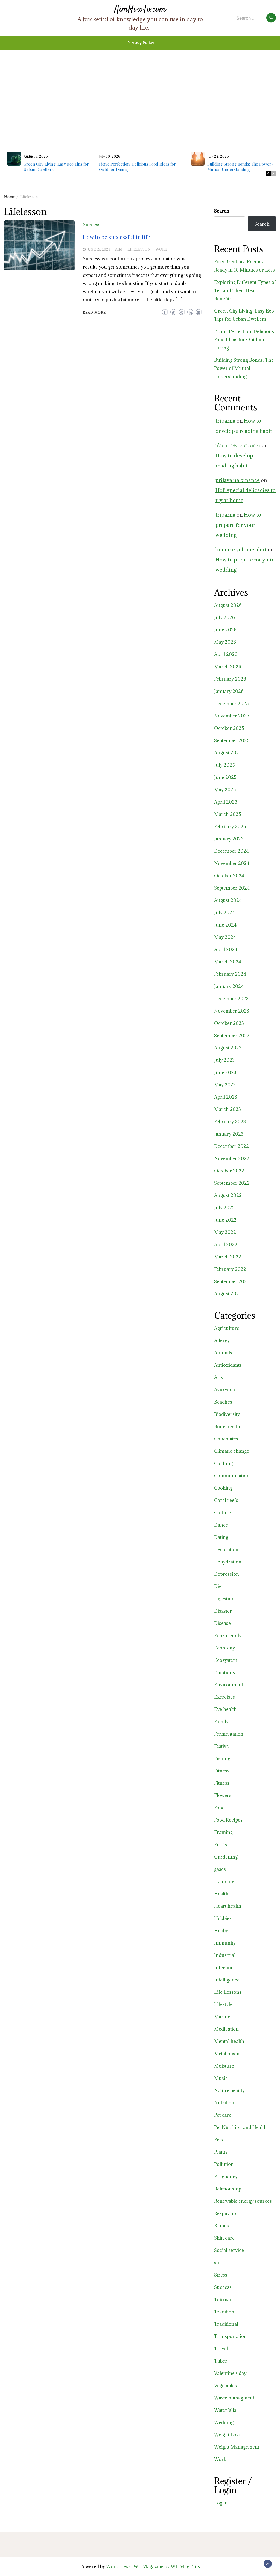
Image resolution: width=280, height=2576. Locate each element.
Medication (226, 2029)
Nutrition (224, 2103)
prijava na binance (238, 480)
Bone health (227, 1427)
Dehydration (228, 1562)
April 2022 (226, 1245)
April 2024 (226, 949)
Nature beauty (229, 2090)
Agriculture (227, 1328)
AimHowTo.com (140, 9)
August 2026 (228, 605)
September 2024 (232, 888)
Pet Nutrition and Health (240, 2127)
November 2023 (232, 1011)
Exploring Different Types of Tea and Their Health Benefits (245, 290)
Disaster (223, 1611)
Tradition (224, 2312)
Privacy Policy (141, 43)
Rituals (221, 2226)
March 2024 (228, 962)
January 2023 (229, 1134)
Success (92, 225)
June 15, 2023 (98, 249)
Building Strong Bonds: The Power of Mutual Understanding (242, 167)
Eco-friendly (228, 1636)
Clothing (223, 1463)
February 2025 (230, 827)
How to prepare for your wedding (238, 525)
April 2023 (226, 1097)
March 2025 (228, 814)
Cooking (223, 1488)
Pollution (224, 2164)
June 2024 (225, 925)
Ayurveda (224, 1390)
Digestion (224, 1599)
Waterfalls (225, 2410)
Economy (224, 1648)
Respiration (227, 2213)
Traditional (226, 2324)
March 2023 (227, 1109)
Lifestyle (223, 2004)
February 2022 (230, 1269)
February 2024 (230, 974)
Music (221, 2078)
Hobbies (223, 1918)
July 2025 (224, 765)
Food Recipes (228, 1820)
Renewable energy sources (243, 2201)
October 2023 (229, 1023)
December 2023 (231, 999)
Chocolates (226, 1439)
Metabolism (227, 2054)
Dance (221, 1525)
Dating (221, 1537)
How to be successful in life (116, 237)
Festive (221, 1746)
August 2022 (228, 1195)
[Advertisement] (140, 88)
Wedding (224, 2422)
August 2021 (227, 1294)
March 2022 (228, 1257)
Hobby (221, 1931)
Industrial (225, 1955)
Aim (119, 249)
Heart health (228, 1906)
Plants (221, 2152)
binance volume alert (241, 549)
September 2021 (231, 1281)
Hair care (224, 1881)
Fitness (222, 1771)
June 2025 (225, 777)
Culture (222, 1513)
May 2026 (225, 642)
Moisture (224, 2066)
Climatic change (232, 1451)
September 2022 (232, 1183)
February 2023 (230, 1122)
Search (222, 211)
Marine (222, 2017)
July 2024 (224, 913)
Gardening (226, 1857)
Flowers (223, 1795)
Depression (227, 1574)
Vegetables (225, 2386)
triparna (225, 421)
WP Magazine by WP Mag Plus (167, 2566)
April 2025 (226, 802)
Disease (222, 1623)
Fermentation (229, 1734)
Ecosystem (226, 1660)
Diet (218, 1586)
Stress (221, 2275)
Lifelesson (139, 249)
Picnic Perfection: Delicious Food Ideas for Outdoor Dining (244, 340)
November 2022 (232, 1158)
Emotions (224, 1672)
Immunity (225, 1943)
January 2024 (229, 986)
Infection (224, 1968)
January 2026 (229, 691)
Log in (221, 2503)
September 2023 (232, 1036)
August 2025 (228, 753)
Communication (232, 1476)
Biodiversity (227, 1414)
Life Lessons (228, 1992)
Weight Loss (227, 2435)
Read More (94, 312)
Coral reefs (226, 1500)
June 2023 (225, 1072)
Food (219, 1808)
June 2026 (225, 630)
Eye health (225, 1709)
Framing (223, 1832)
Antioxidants (228, 1365)
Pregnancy (226, 2177)
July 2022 (224, 1208)
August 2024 (228, 900)
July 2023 (224, 1060)
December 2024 (231, 851)
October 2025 (229, 728)
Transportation (231, 2336)
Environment (229, 1685)
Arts (219, 1377)
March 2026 (228, 667)
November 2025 (232, 716)
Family (221, 1722)
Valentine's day (230, 2373)
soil (218, 2263)
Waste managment (234, 2398)
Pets (218, 2140)
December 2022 (231, 1146)
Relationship (228, 2189)
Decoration (226, 1549)
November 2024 (232, 863)
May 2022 (225, 1232)
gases (220, 1869)
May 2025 (225, 790)
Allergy (222, 1340)
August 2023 (228, 1048)
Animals (223, 1353)
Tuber (221, 2361)
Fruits (221, 1845)
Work (161, 249)
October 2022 (229, 1171)
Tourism (223, 2299)
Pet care (223, 2115)
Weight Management (237, 2447)
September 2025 (232, 740)
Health (221, 1894)
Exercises (224, 1697)
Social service (229, 2250)
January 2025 (229, 839)
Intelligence (227, 1980)
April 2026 (226, 654)
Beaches (223, 1402)
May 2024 (225, 937)
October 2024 (229, 876)
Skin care (224, 2238)
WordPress (118, 2566)
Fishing (222, 1758)
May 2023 (225, 1085)
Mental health (229, 2041)
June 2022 (225, 1220)
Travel (221, 2349)
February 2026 (230, 679)
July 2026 (224, 617)
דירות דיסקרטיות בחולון (238, 445)
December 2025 (231, 704)
